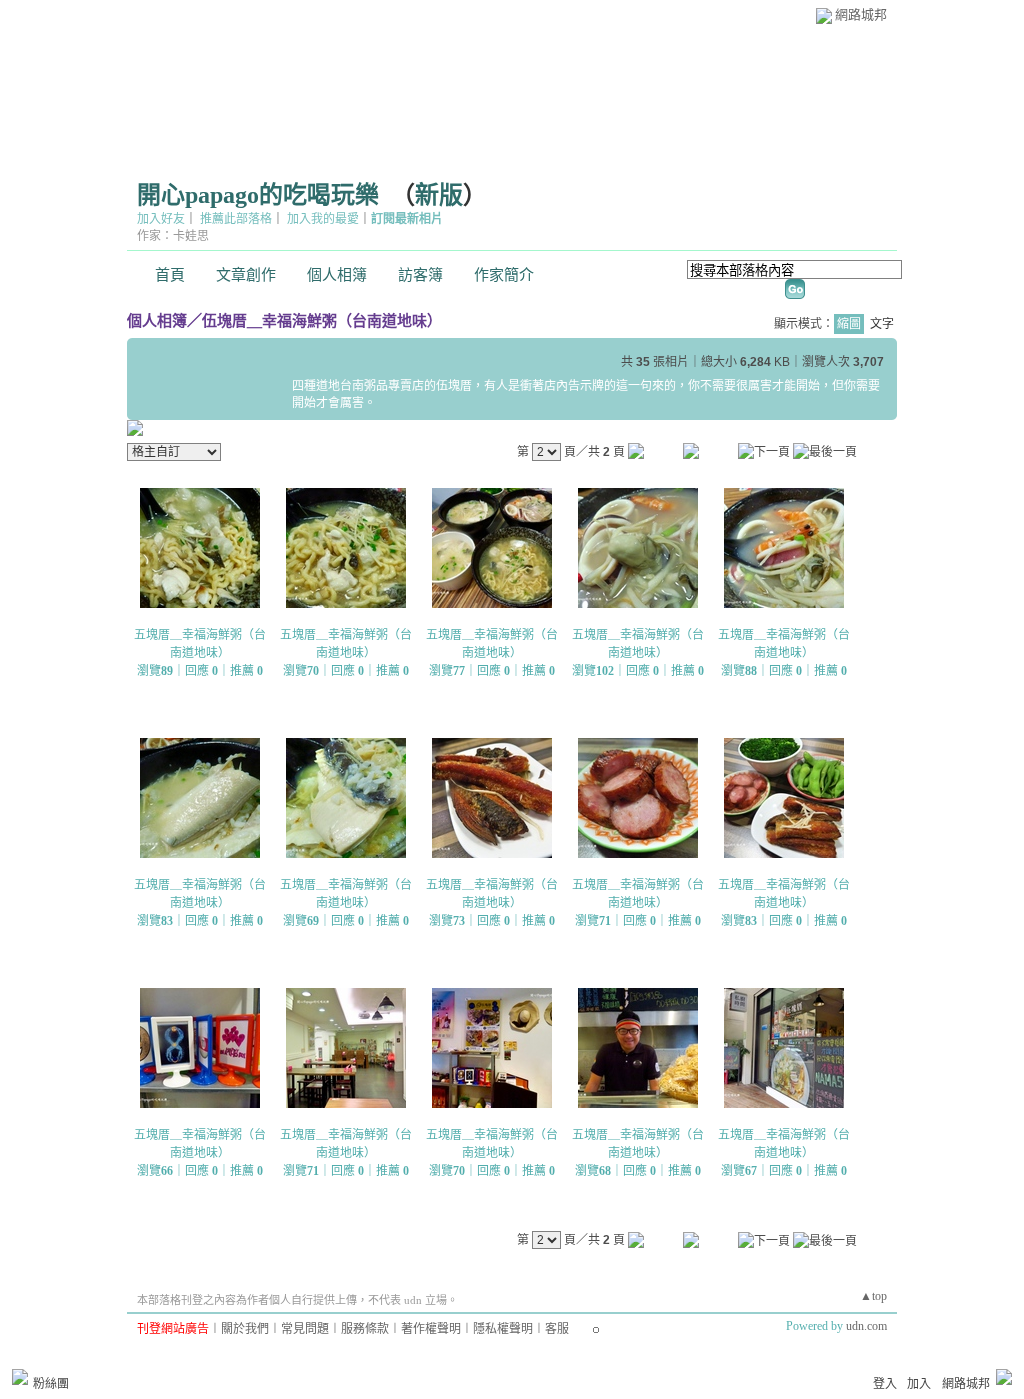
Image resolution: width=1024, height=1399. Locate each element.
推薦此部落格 (236, 219)
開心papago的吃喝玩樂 (258, 195)
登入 (885, 1384)
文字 (882, 324)
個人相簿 (337, 275)
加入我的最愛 (323, 219)
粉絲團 (51, 1384)
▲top (873, 1296)
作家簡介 (504, 275)
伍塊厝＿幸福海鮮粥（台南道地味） (322, 320)
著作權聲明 (431, 1329)
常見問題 (305, 1329)
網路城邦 (861, 14)
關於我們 (245, 1329)
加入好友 (161, 219)
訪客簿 (420, 275)
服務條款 (365, 1329)
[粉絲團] (20, 1377)
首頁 (170, 275)
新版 (439, 195)
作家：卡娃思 (173, 236)
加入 (919, 1384)
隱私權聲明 (503, 1329)
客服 (557, 1329)
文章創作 (246, 275)
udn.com (866, 1326)
